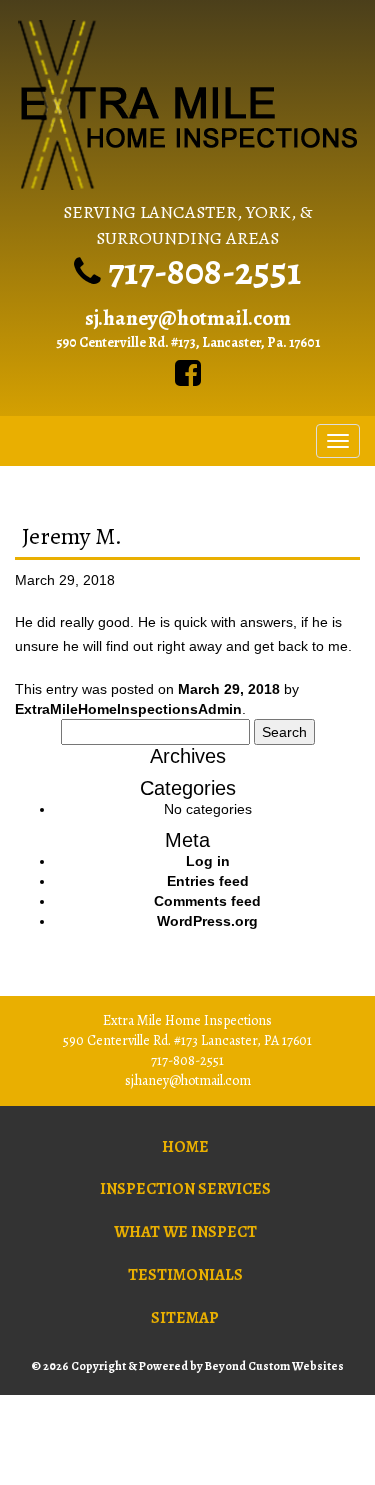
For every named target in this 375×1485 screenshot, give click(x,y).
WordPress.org (207, 921)
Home (185, 1147)
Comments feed (207, 901)
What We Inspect (185, 1232)
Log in (208, 861)
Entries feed (208, 881)
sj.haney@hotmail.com (188, 318)
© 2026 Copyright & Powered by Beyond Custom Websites (187, 1366)
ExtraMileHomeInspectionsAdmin (128, 709)
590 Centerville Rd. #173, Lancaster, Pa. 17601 (188, 342)
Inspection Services (185, 1189)
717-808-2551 (204, 271)
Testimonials (185, 1275)
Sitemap (185, 1318)
